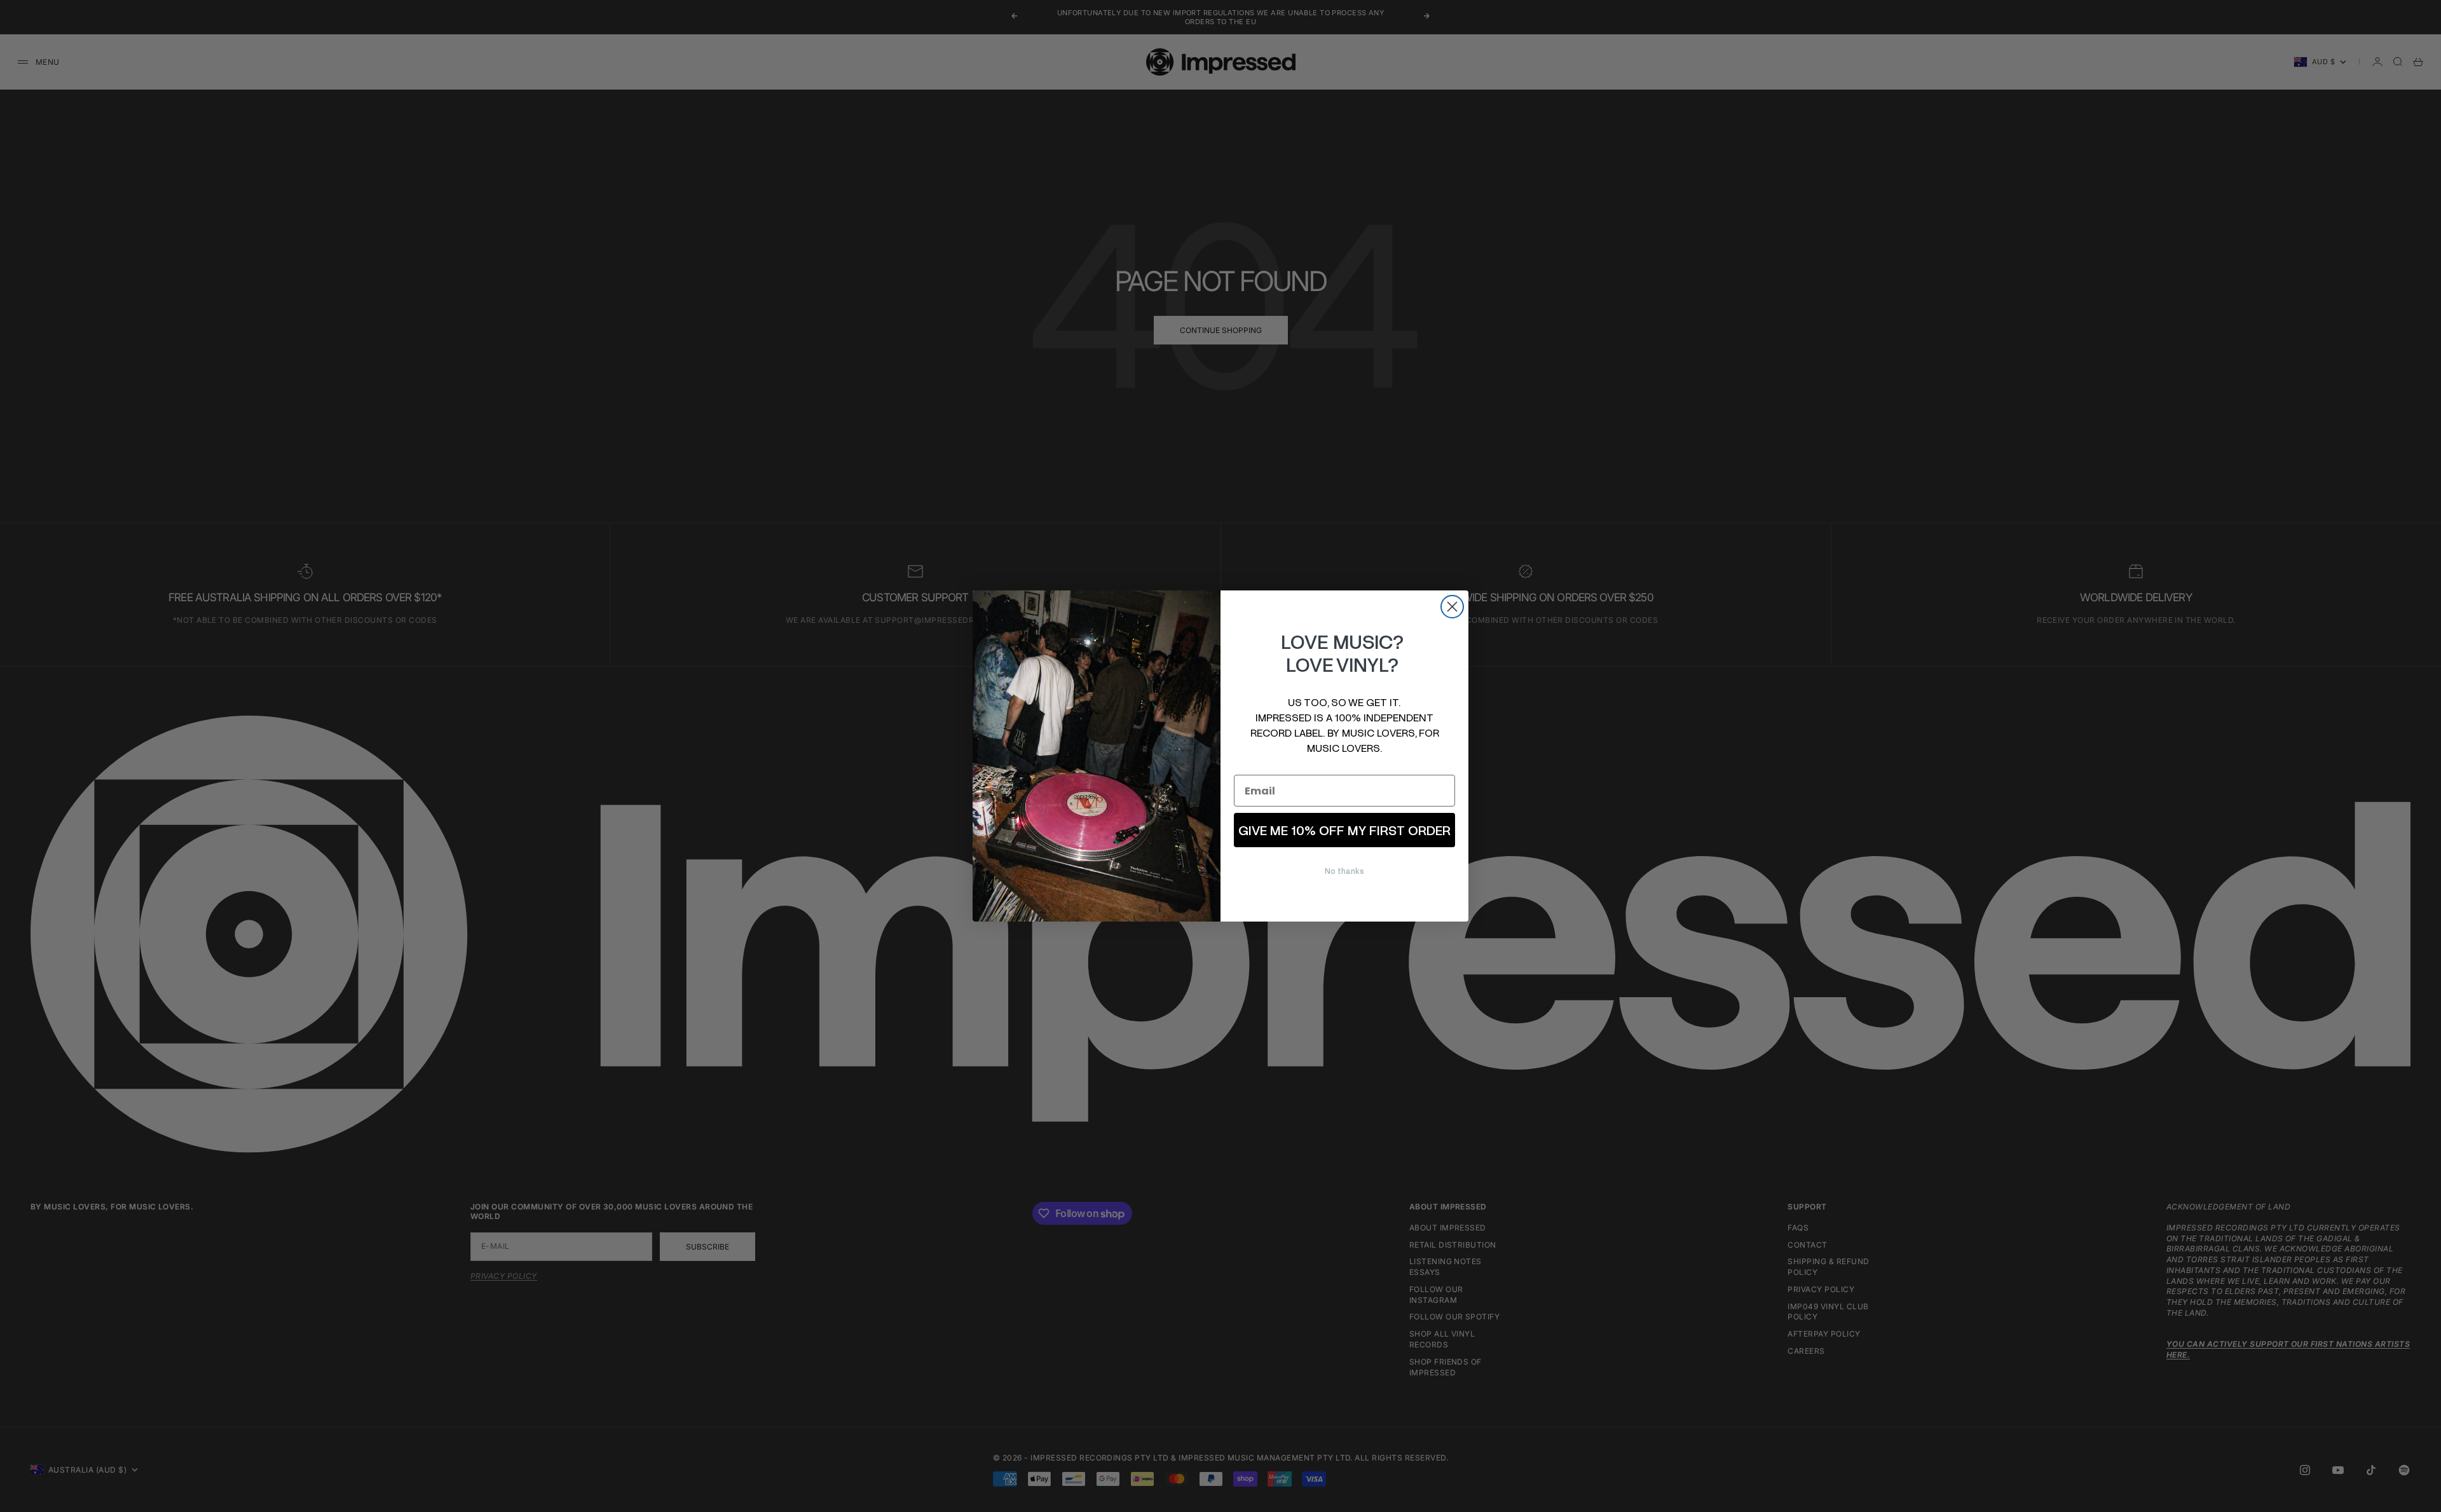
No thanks (1344, 871)
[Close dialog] (1452, 607)
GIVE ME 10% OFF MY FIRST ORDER (1344, 830)
